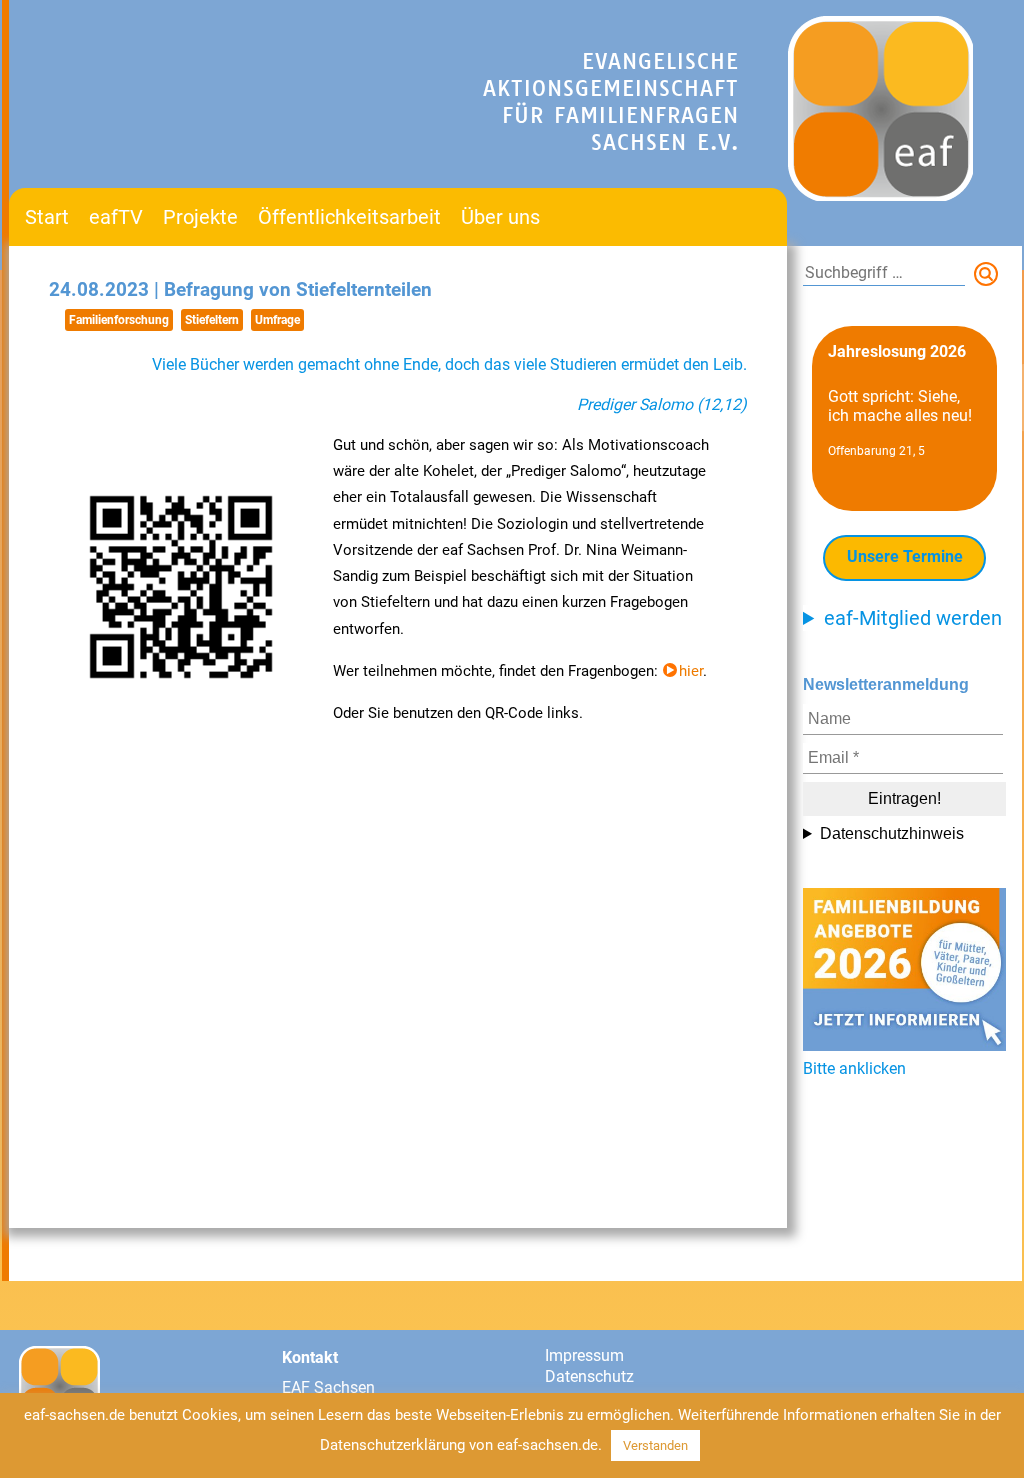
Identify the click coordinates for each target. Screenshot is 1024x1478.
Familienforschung (119, 320)
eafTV (116, 217)
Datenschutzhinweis (892, 833)
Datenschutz (589, 1376)
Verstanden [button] (655, 1445)
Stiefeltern (212, 320)
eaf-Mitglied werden (913, 618)
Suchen (990, 278)
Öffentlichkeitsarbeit (349, 217)
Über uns (500, 217)
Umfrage (277, 320)
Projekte (200, 217)
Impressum (584, 1355)
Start (47, 217)
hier (691, 671)
